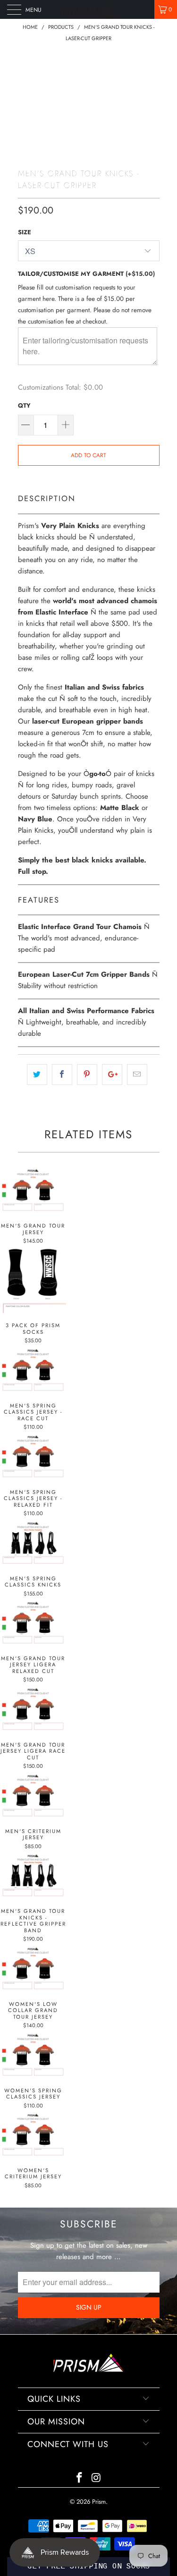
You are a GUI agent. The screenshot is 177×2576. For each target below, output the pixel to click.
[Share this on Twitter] (37, 1075)
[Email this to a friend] (137, 1075)
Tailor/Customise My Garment (86, 274)
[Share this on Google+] (112, 1075)
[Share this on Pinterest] (87, 1075)
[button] (88, 2567)
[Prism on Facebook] (80, 2478)
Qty (24, 405)
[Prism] (89, 9)
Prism (99, 2502)
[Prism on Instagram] (97, 2478)
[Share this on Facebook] (62, 1075)
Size (25, 232)
